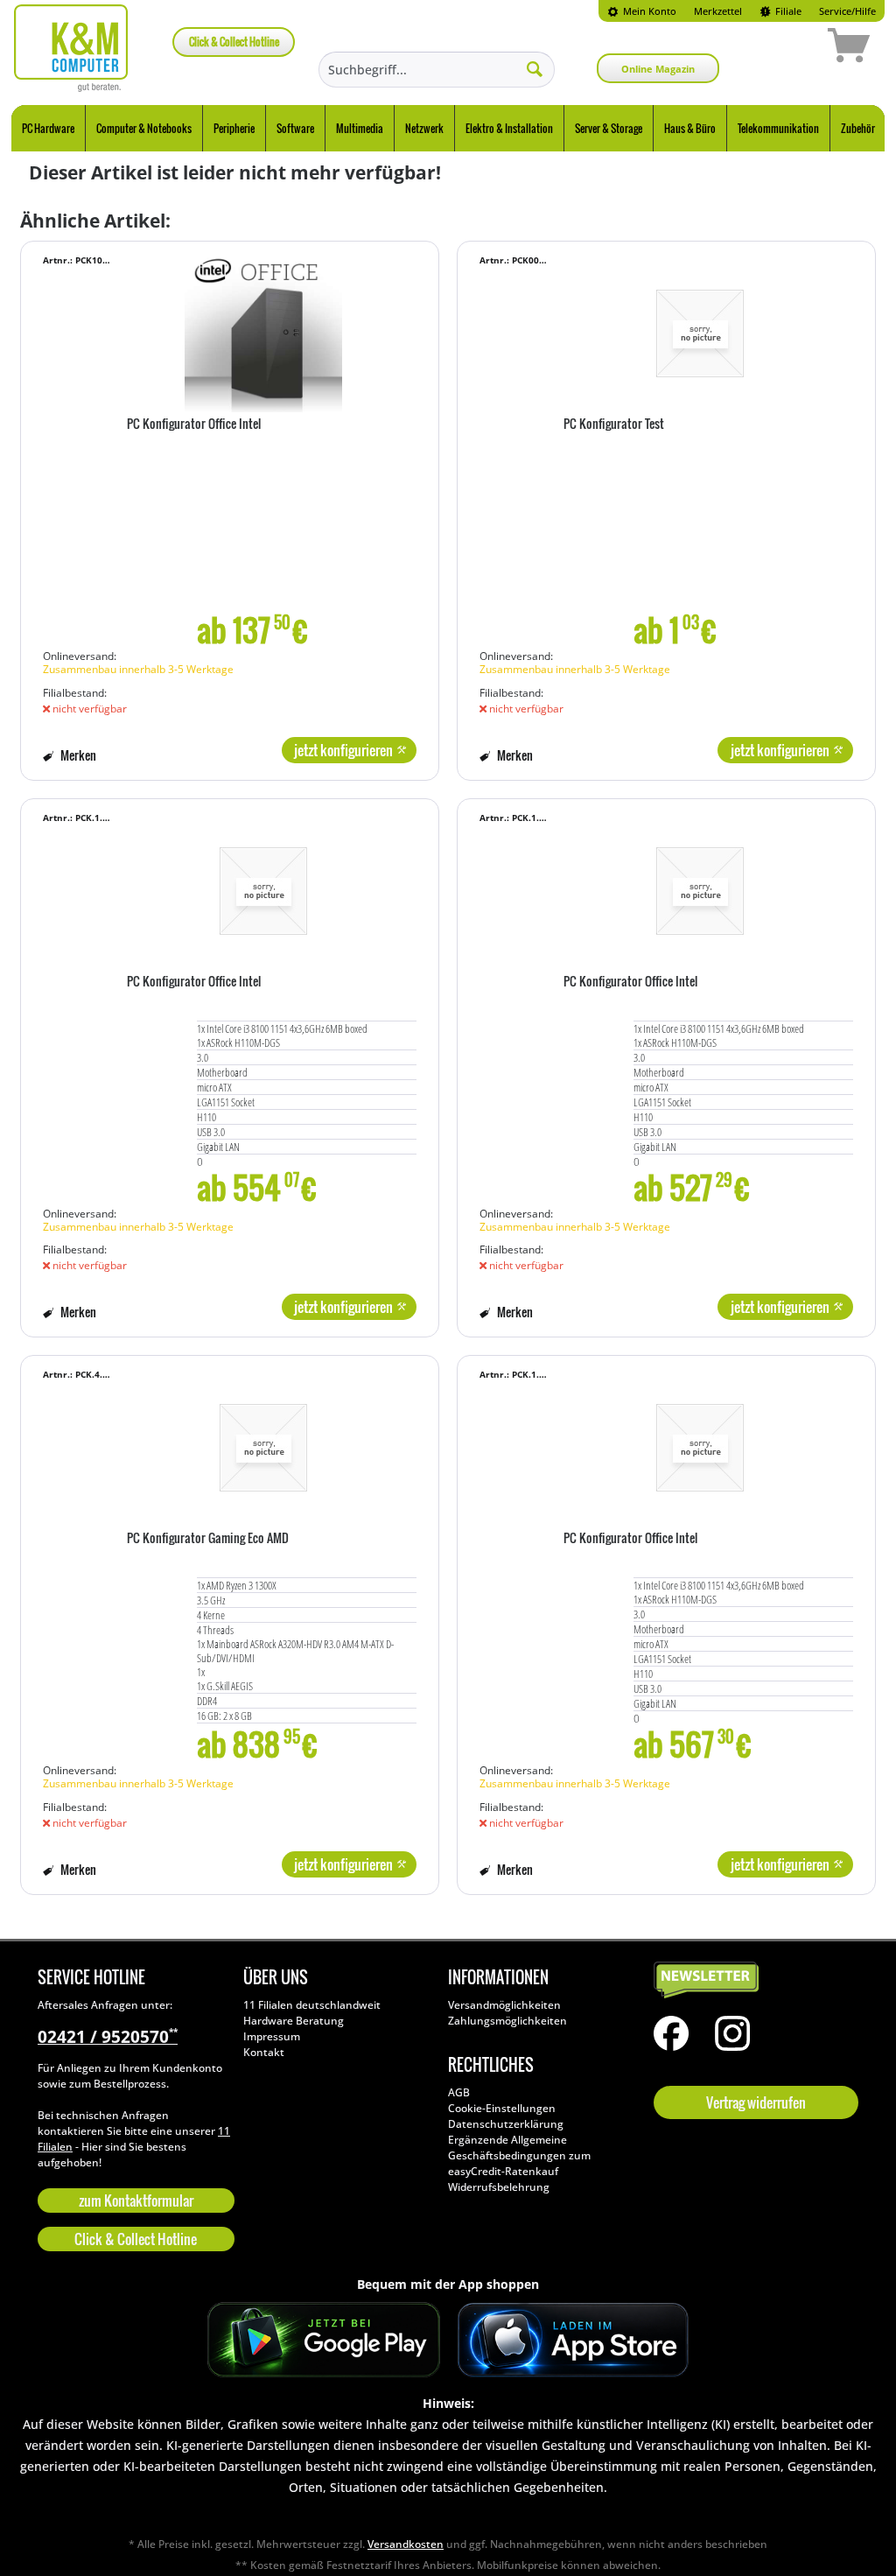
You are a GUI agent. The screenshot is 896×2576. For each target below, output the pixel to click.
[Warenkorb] (787, 48)
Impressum (272, 2036)
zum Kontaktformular (136, 2200)
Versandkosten (406, 2544)
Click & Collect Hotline (234, 42)
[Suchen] (535, 68)
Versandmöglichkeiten (504, 2005)
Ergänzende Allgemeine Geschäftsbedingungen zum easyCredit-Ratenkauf (519, 2155)
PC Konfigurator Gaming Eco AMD (208, 1539)
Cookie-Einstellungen (502, 2108)
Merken (77, 755)
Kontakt (264, 2052)
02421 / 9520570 (108, 2037)
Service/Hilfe (847, 11)
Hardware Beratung (294, 2021)
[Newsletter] (752, 1981)
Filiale (787, 11)
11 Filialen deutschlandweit (312, 2005)
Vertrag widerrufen (756, 2102)
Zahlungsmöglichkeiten (507, 2021)
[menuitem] (642, 11)
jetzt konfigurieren (343, 750)
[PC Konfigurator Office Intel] (263, 333)
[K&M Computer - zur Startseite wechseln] (71, 48)
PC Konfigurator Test (614, 425)
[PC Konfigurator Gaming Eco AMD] (263, 1448)
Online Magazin (658, 69)
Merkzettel (718, 11)
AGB (459, 2092)
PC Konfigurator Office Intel (194, 425)
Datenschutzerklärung (506, 2124)
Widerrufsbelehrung (499, 2187)
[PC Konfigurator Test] (700, 333)
